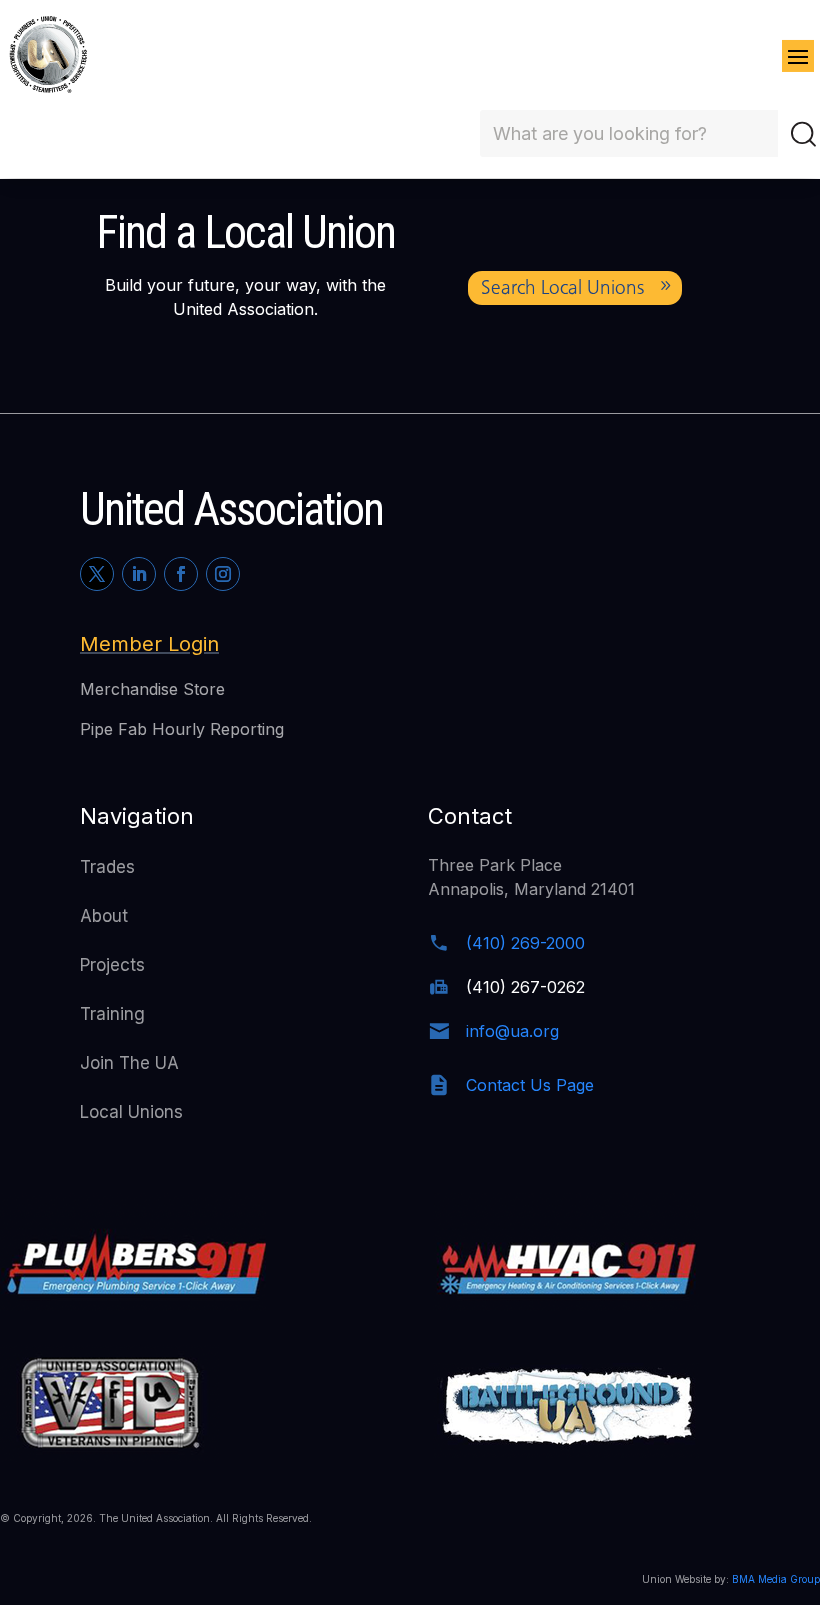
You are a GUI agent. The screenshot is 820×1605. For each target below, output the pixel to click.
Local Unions (131, 1112)
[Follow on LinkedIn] (139, 574)
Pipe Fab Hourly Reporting (182, 729)
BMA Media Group (776, 1579)
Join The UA (129, 1063)
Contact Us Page (530, 1085)
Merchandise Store (152, 689)
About (104, 916)
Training (112, 1014)
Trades (107, 867)
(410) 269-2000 (525, 943)
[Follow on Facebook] (181, 574)
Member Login (149, 644)
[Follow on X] (97, 574)
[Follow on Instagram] (223, 574)
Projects (112, 965)
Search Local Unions (562, 287)
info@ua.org (512, 1031)
